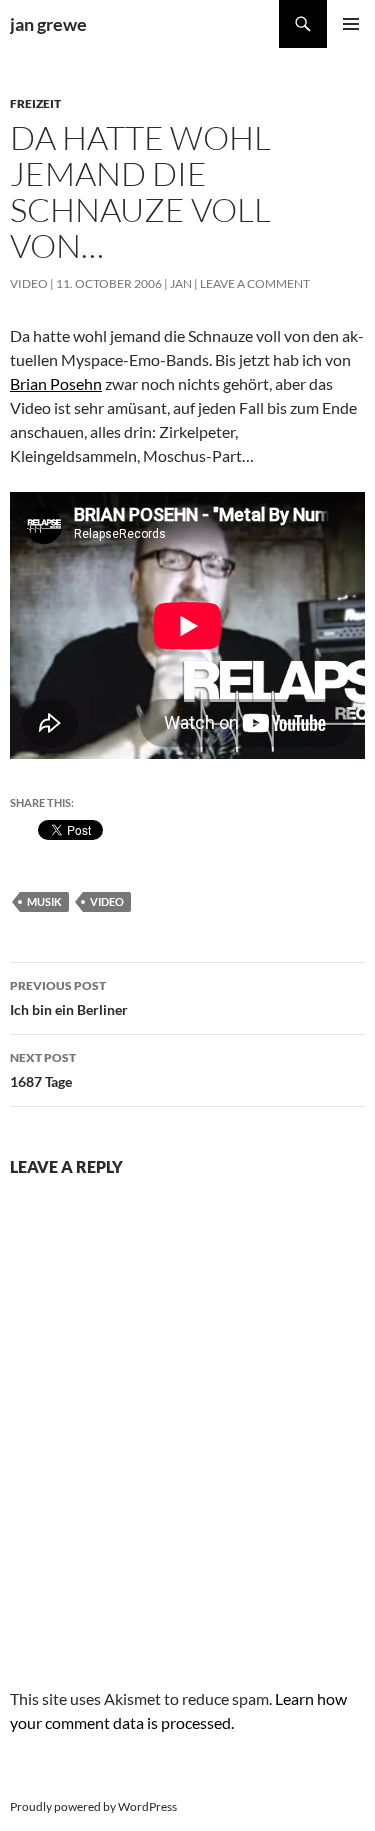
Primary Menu (351, 24)
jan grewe (48, 24)
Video (29, 283)
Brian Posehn (56, 383)
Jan (181, 283)
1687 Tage (43, 1070)
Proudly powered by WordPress (93, 1806)
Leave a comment (255, 283)
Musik (44, 901)
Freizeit (35, 103)
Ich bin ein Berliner (69, 998)
